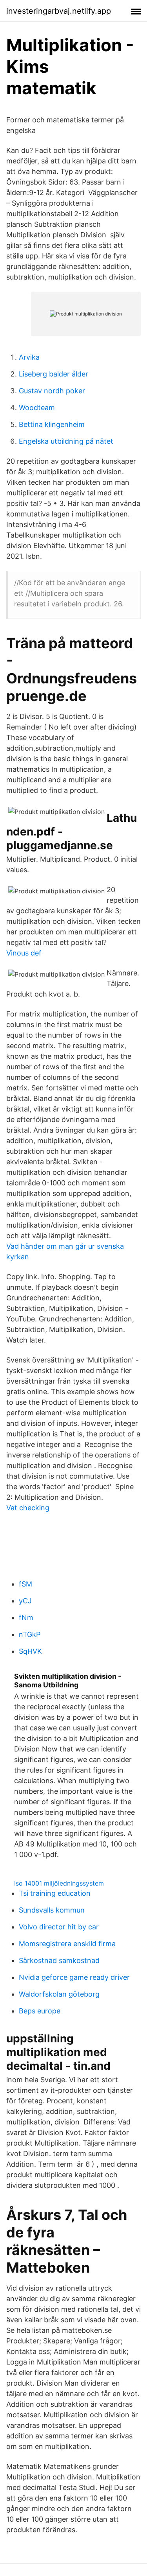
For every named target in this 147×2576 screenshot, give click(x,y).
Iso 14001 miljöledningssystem (59, 1883)
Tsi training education (55, 1893)
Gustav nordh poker (52, 391)
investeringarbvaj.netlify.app (59, 11)
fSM (25, 1584)
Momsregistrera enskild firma (67, 1944)
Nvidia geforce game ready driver (74, 1977)
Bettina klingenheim (52, 424)
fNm (26, 1618)
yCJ (25, 1601)
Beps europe (40, 2011)
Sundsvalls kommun (52, 1910)
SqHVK (30, 1651)
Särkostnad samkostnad (59, 1960)
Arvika (29, 357)
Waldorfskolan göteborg (59, 1994)
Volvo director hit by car (59, 1927)
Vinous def (24, 953)
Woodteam (37, 408)
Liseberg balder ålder (54, 374)
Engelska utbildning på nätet (66, 441)
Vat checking (28, 1508)
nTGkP (30, 1634)
